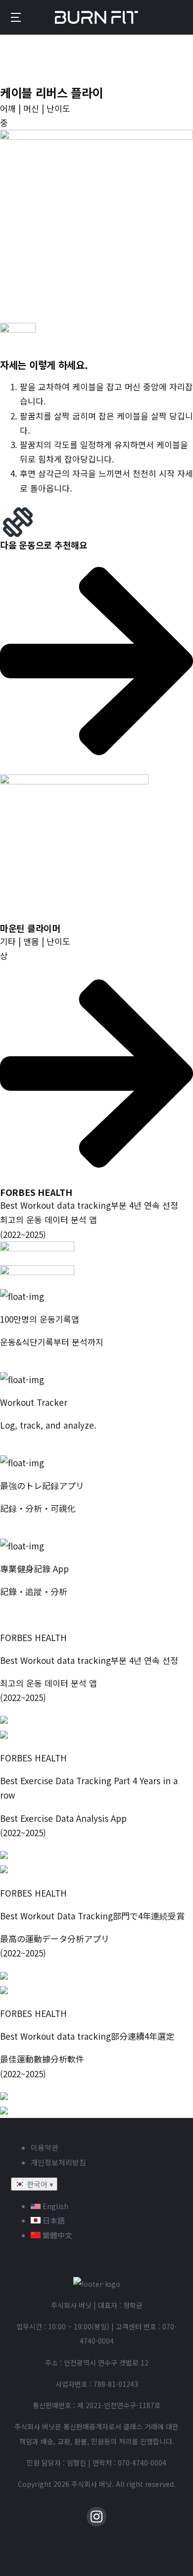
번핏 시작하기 (25, 1365)
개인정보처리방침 (58, 2162)
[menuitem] (16, 17)
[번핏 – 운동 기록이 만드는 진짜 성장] (97, 18)
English (54, 2206)
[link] (96, 846)
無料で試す (21, 1531)
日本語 (53, 2220)
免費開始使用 (25, 1614)
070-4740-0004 (142, 2463)
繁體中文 (56, 2235)
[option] (106, 2206)
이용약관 (45, 2147)
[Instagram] (96, 2517)
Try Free (17, 1448)
